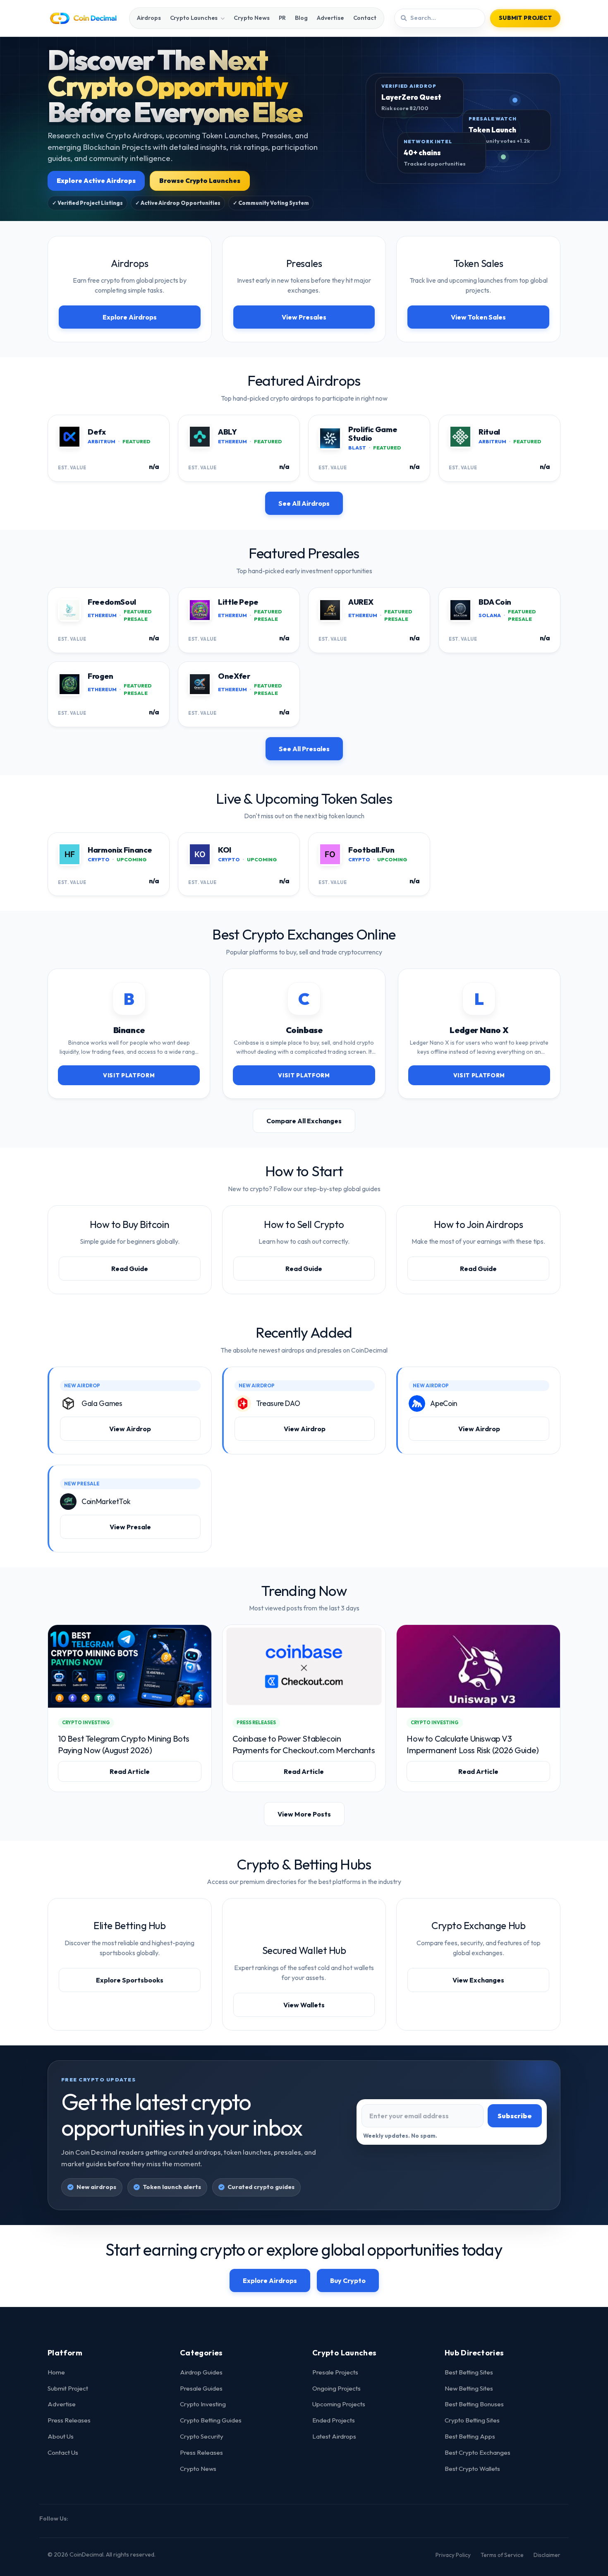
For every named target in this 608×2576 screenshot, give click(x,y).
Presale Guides (201, 2388)
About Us (61, 2436)
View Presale (130, 1527)
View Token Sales (478, 317)
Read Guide (130, 1269)
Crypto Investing (203, 2404)
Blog (301, 18)
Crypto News (251, 18)
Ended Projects (334, 2420)
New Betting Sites (469, 2388)
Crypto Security (202, 2436)
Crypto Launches (194, 18)
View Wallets (304, 2005)
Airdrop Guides (201, 2372)
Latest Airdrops (334, 2436)
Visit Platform (129, 1075)
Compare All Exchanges (304, 1121)
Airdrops (149, 18)
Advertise (330, 18)
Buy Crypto (348, 2280)
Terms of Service (502, 2555)
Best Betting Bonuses (474, 2404)
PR (282, 18)
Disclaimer (547, 2555)
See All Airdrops (304, 503)
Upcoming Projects (339, 2404)
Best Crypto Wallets (472, 2469)
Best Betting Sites (469, 2372)
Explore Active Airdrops (96, 181)
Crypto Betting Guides (211, 2420)
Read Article (130, 1771)
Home (56, 2372)
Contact (365, 18)
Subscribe (515, 2116)
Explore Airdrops (130, 317)
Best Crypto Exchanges (478, 2452)
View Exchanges (478, 1980)
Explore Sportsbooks (130, 1980)
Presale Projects (335, 2372)
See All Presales (304, 749)
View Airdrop (130, 1429)
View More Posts (304, 1814)
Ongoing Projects (336, 2388)
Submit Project (525, 18)
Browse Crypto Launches (200, 181)
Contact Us (63, 2452)
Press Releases (69, 2420)
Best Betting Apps (470, 2436)
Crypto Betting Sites (472, 2420)
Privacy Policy (453, 2555)
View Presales (304, 317)
